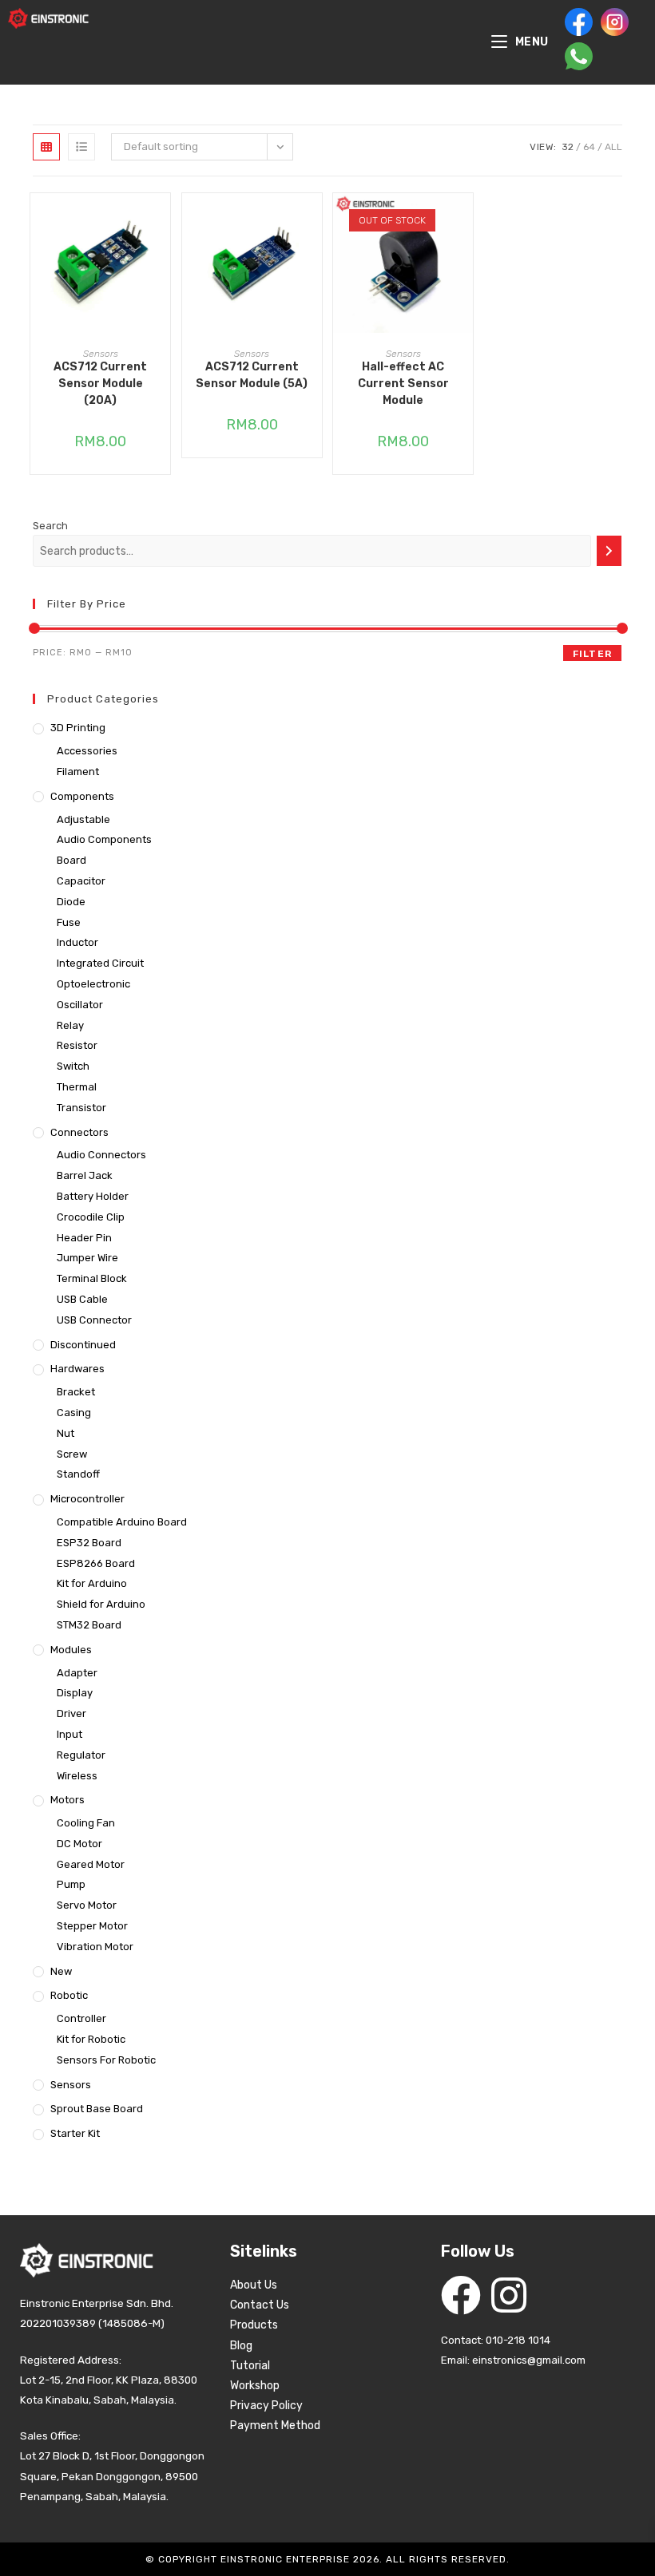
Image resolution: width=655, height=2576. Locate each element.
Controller (81, 2018)
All (613, 147)
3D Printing (78, 728)
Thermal (77, 1087)
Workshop (255, 2386)
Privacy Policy (266, 2406)
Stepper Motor (92, 1926)
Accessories (87, 751)
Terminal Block (92, 1278)
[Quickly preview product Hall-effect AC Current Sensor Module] (465, 221)
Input (69, 1734)
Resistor (77, 1045)
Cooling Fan (86, 1823)
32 (568, 147)
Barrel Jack (85, 1175)
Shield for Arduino (101, 1604)
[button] (162, 263)
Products (254, 2325)
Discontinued (83, 1345)
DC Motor (79, 1844)
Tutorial (250, 2366)
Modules (71, 1650)
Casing (74, 1413)
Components (82, 796)
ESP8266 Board (96, 1563)
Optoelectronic (93, 984)
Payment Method (275, 2426)
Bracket (76, 1392)
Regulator (81, 1755)
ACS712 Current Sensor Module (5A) (252, 375)
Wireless (77, 1776)
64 (589, 147)
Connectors (79, 1132)
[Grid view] (46, 147)
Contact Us (260, 2305)
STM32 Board (89, 1625)
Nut (65, 1433)
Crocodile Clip (91, 1217)
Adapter (77, 1673)
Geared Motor (91, 1864)
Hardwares (77, 1369)
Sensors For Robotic (106, 2060)
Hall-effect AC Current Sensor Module (403, 384)
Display (75, 1693)
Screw (72, 1454)
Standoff (78, 1474)
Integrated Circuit (100, 963)
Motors (67, 1800)
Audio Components (104, 839)
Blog (241, 2346)
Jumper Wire (87, 1258)
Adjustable (83, 819)
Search (50, 526)
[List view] (81, 147)
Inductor (77, 942)
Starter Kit (75, 2133)
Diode (71, 902)
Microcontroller (87, 1499)
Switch (73, 1066)
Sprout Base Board (97, 2109)
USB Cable (82, 1299)
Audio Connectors (101, 1155)
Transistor (81, 1108)
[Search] (609, 551)
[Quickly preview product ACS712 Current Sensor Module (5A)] (314, 221)
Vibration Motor (95, 1947)
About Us (254, 2285)
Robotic (69, 1995)
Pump (71, 1884)
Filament (78, 772)
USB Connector (94, 1320)
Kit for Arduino (92, 1583)
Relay (70, 1025)
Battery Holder (93, 1196)
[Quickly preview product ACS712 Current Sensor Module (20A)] (162, 221)
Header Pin (84, 1238)
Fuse (69, 922)
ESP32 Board (89, 1543)
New (61, 1971)
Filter (592, 654)
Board (71, 860)
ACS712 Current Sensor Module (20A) (100, 384)
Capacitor (81, 881)
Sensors (101, 354)
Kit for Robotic (91, 2039)
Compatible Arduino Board (122, 1522)
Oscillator (80, 1005)
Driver (71, 1713)
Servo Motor (87, 1905)
